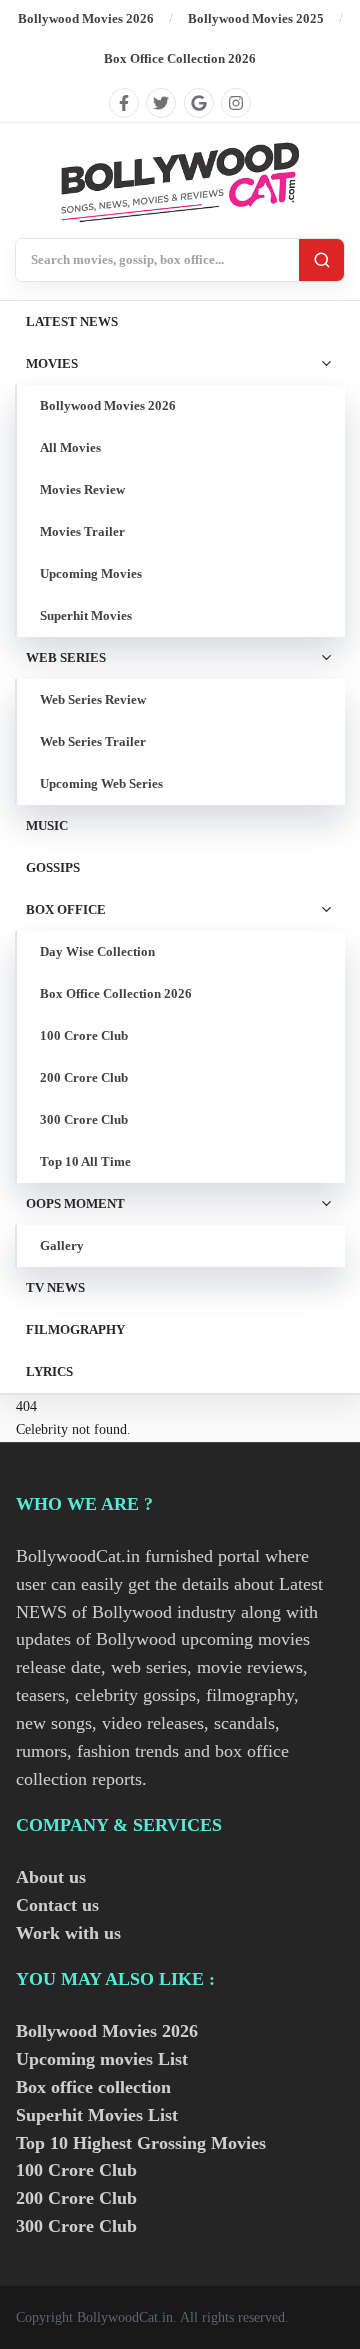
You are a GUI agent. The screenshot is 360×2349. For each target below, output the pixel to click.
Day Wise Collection (97, 951)
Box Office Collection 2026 (180, 58)
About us (51, 1877)
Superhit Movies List (97, 2115)
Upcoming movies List (102, 2059)
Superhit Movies (86, 615)
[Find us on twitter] (161, 103)
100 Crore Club (84, 1035)
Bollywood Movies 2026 (86, 18)
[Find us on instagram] (236, 103)
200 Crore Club (84, 1077)
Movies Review (82, 489)
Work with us (68, 1933)
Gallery (62, 1245)
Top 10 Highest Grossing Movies (141, 2143)
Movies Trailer (82, 531)
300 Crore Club (84, 1119)
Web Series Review (93, 699)
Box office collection (93, 2087)
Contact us (57, 1905)
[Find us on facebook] (124, 103)
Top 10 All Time (85, 1161)
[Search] (321, 259)
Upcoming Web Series (101, 783)
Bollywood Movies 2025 (256, 18)
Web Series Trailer (93, 741)
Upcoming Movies (91, 573)
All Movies (70, 447)
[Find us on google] (199, 103)
